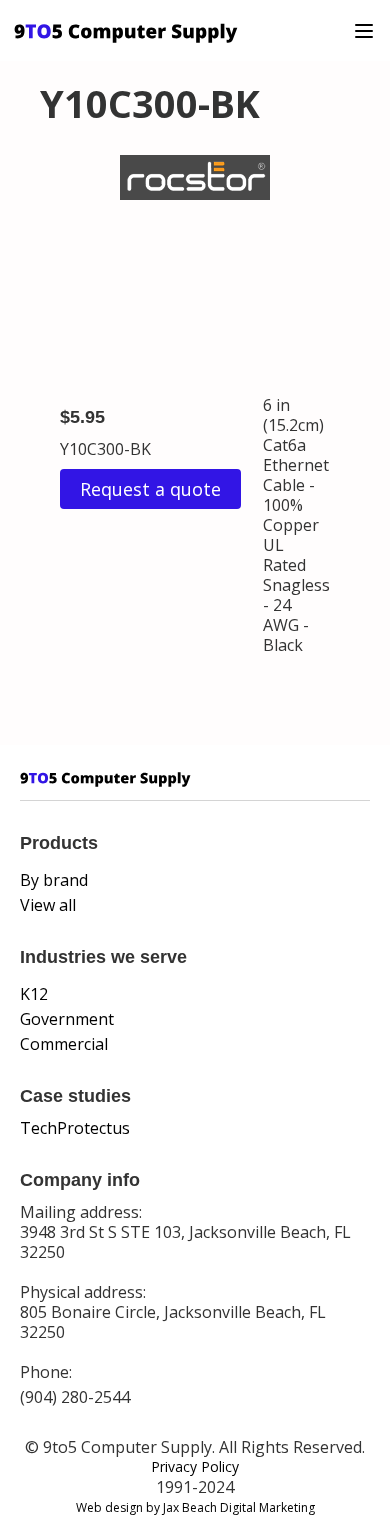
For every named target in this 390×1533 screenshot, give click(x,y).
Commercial (64, 1044)
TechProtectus (75, 1128)
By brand (54, 880)
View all (48, 905)
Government (67, 1019)
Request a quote (150, 489)
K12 (34, 994)
